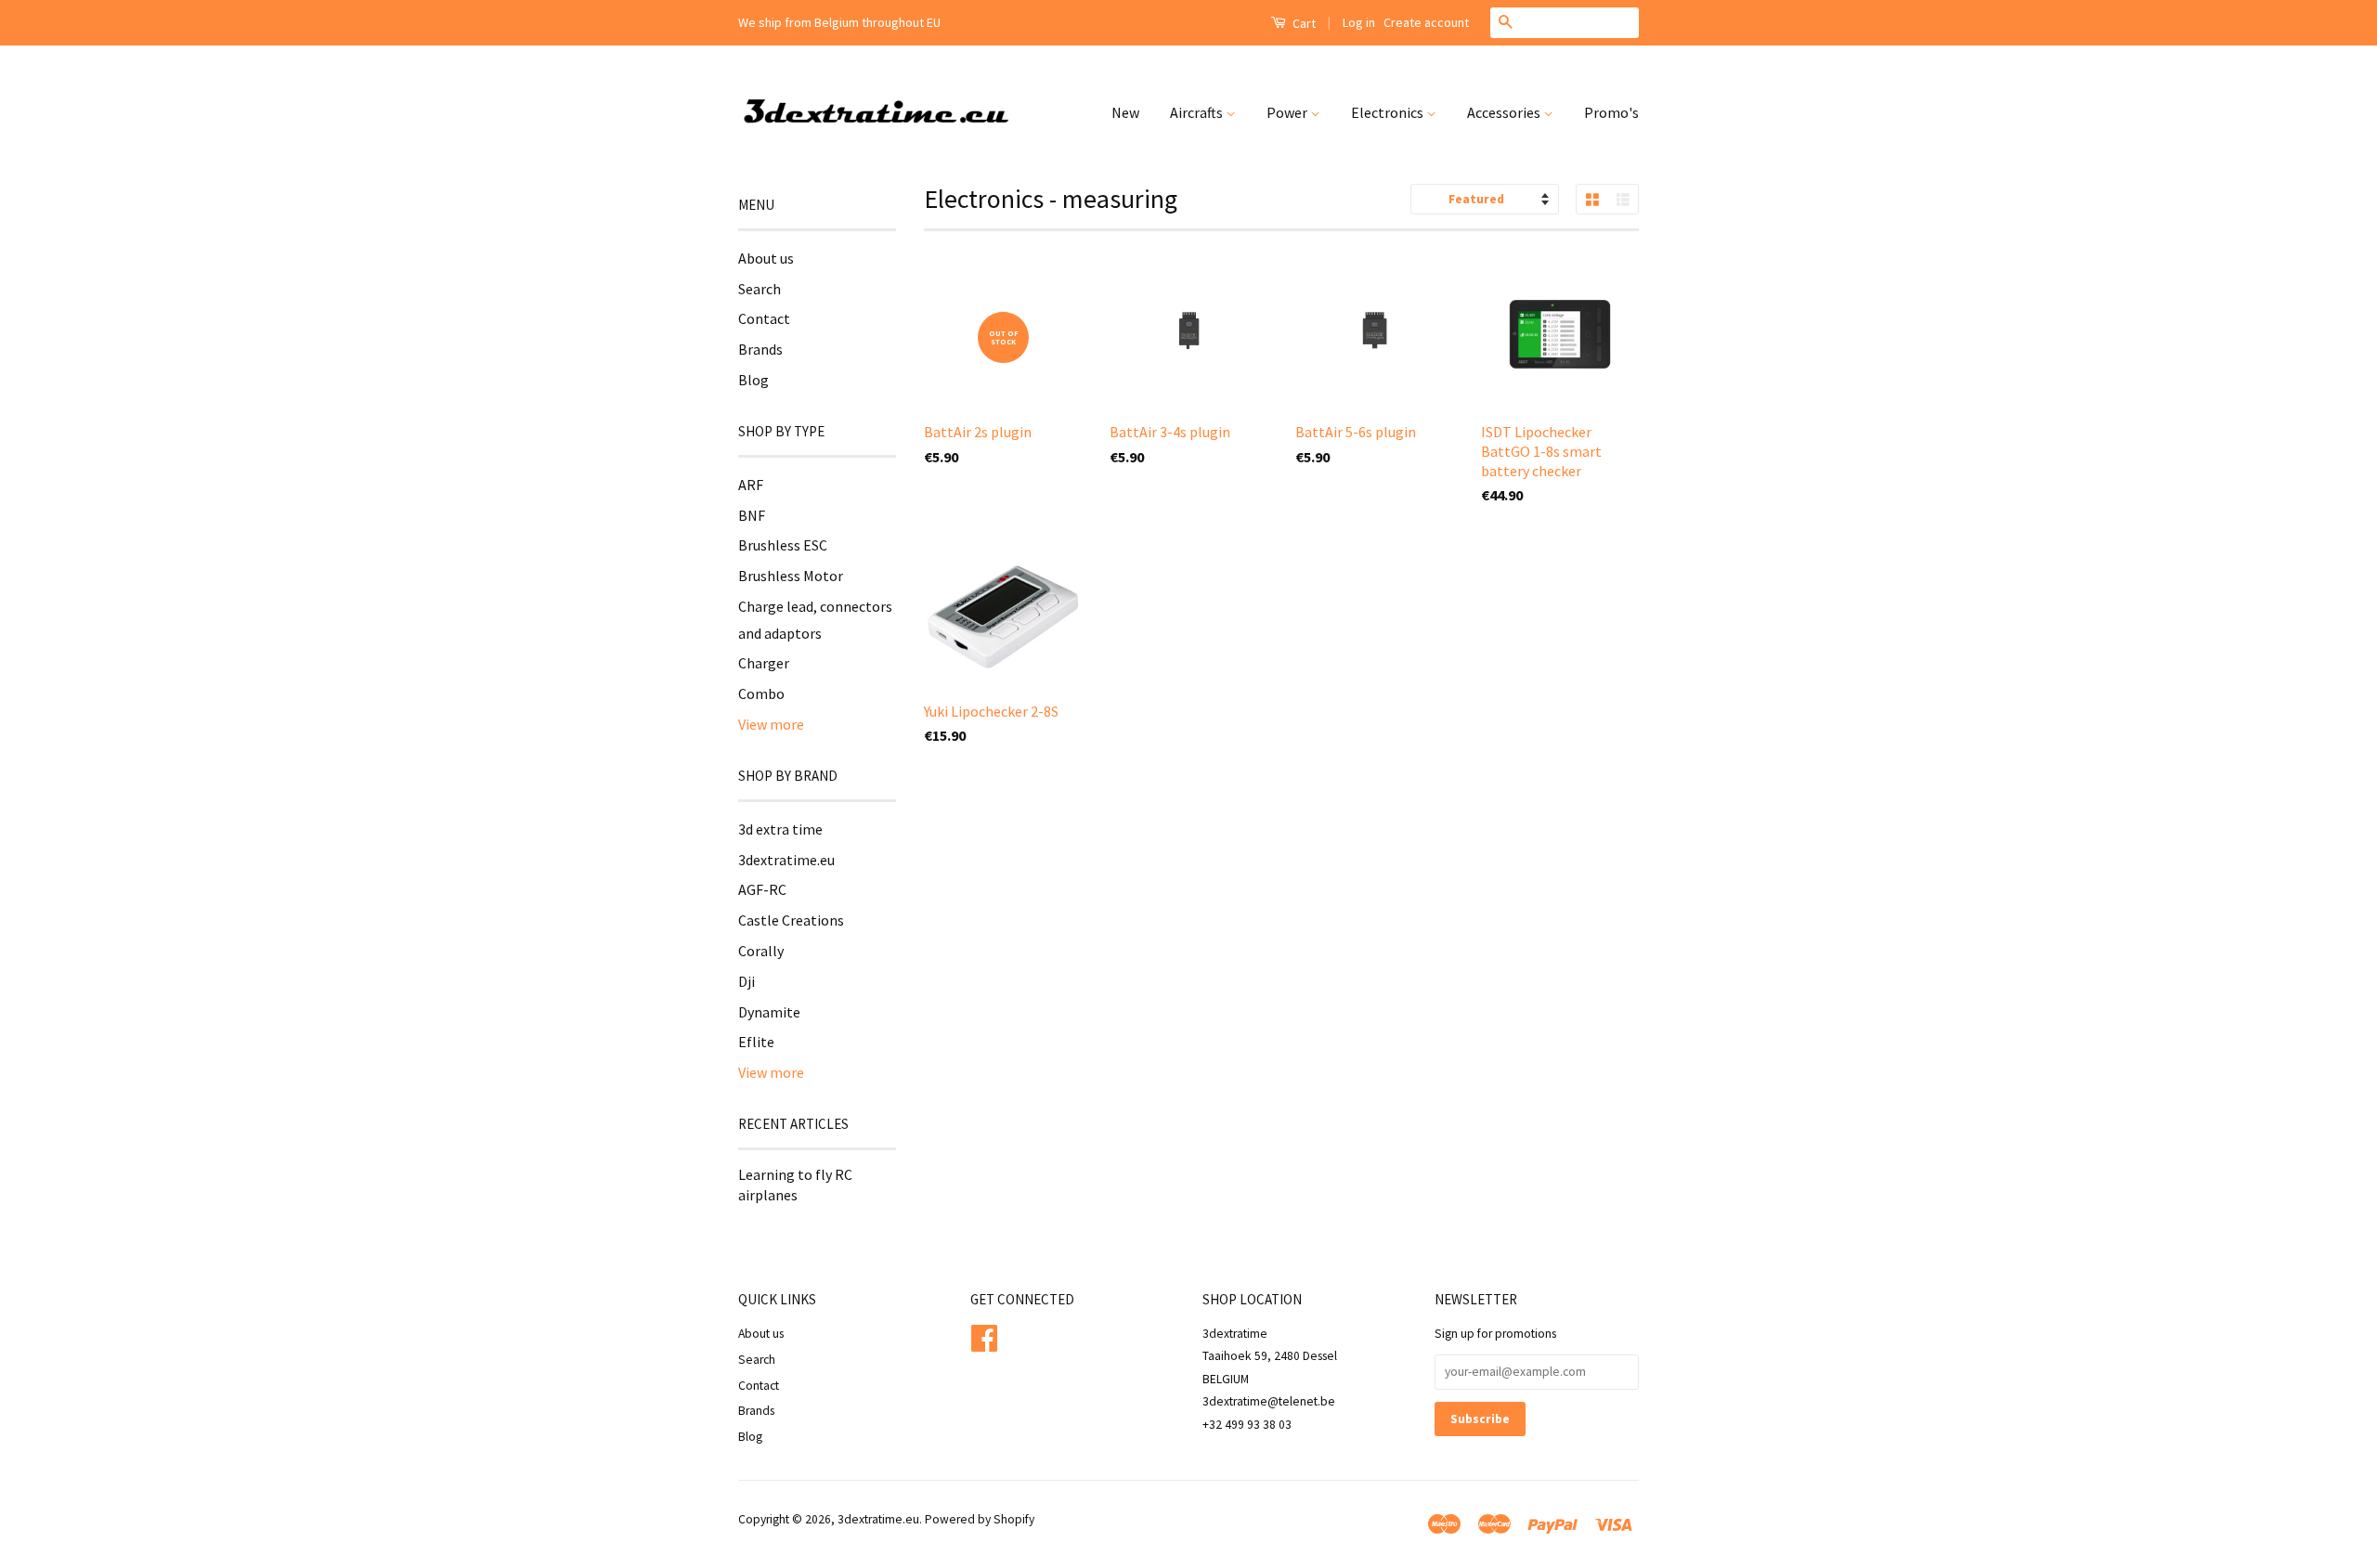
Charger (764, 663)
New (1125, 112)
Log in (1359, 22)
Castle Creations (791, 920)
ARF (751, 485)
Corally (761, 951)
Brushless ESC (783, 545)
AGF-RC (762, 889)
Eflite (756, 1042)
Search (760, 289)
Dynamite (769, 1012)
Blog (753, 380)
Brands (760, 349)
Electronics (1389, 112)
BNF (752, 515)
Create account (1426, 22)
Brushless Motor (791, 576)
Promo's (1611, 112)
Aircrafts (1198, 112)
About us (766, 258)
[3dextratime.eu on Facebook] (984, 1335)
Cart (1303, 23)
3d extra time (780, 829)
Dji (747, 981)
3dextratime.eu (786, 860)
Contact (764, 318)
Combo (761, 693)
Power (1288, 112)
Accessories (1505, 112)
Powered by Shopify (980, 1519)
